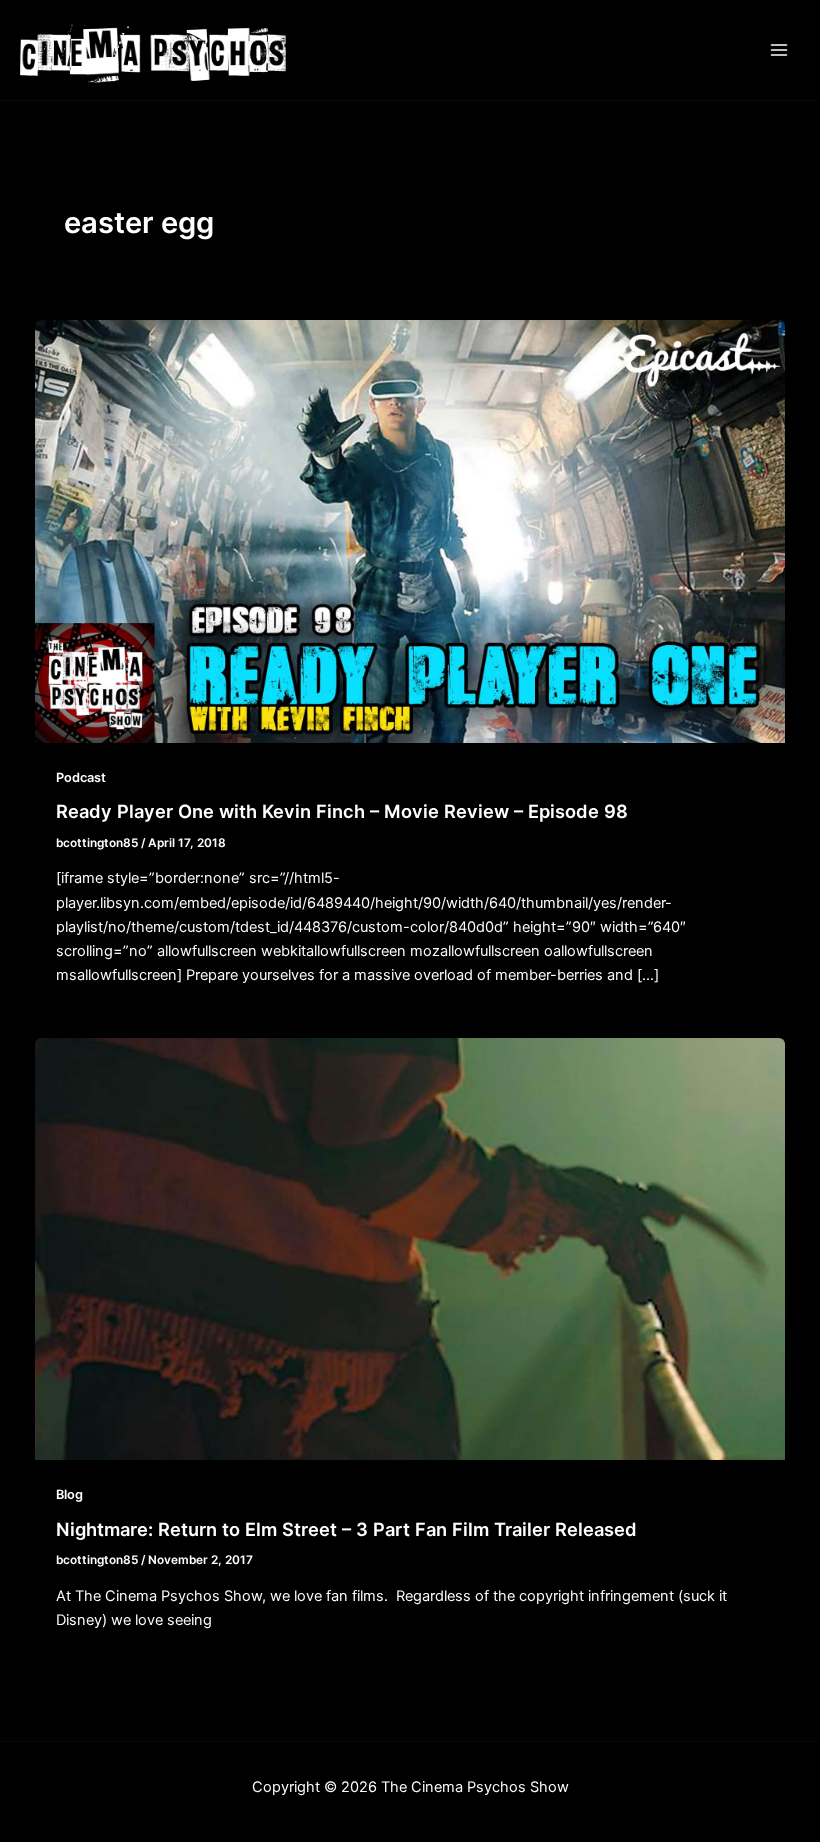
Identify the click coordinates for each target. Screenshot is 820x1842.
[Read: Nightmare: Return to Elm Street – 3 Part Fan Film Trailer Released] (410, 1248)
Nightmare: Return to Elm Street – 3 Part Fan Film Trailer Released (346, 1529)
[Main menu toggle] (779, 50)
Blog (69, 1494)
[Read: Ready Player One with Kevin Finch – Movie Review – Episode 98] (410, 531)
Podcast (81, 777)
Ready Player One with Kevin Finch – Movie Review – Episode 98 (342, 811)
